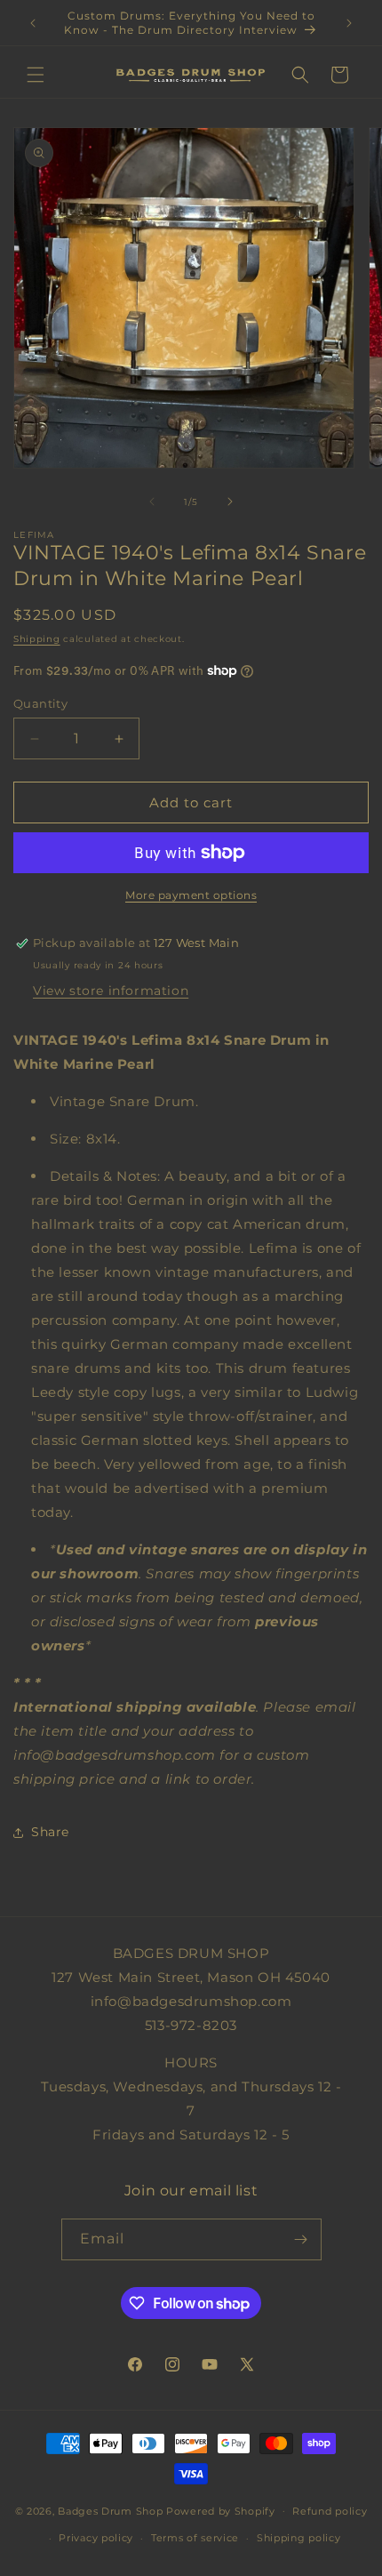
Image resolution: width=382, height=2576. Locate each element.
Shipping (37, 639)
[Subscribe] (301, 2239)
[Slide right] (230, 502)
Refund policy (330, 2511)
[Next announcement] (349, 23)
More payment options (191, 895)
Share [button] (50, 1832)
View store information (111, 991)
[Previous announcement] (33, 23)
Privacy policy (96, 2538)
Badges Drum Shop (110, 2510)
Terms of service (195, 2538)
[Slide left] (152, 502)
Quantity (40, 703)
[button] (36, 75)
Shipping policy (299, 2538)
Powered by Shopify (221, 2510)
